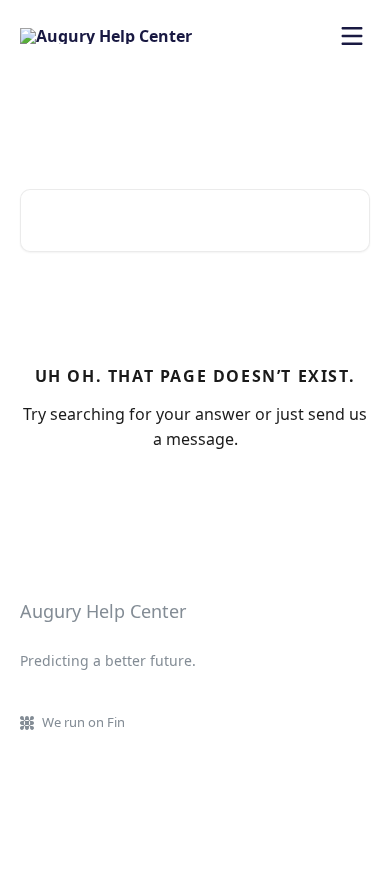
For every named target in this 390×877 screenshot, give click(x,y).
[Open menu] (352, 36)
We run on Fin (83, 722)
